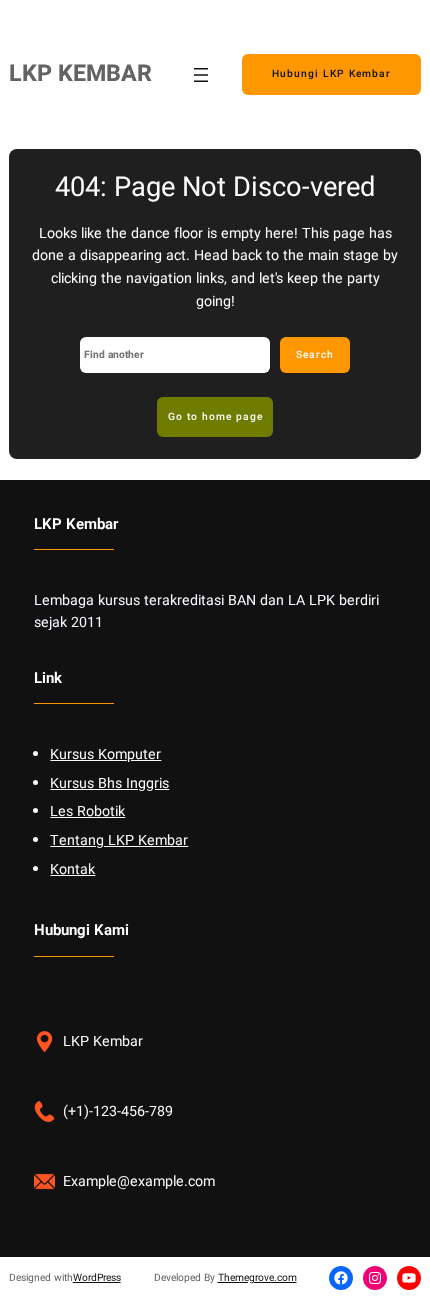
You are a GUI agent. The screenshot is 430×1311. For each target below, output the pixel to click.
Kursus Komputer (105, 754)
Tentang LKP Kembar (119, 840)
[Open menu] (201, 75)
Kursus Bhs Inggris (109, 783)
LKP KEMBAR (80, 74)
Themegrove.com (257, 1277)
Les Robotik (87, 811)
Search (315, 354)
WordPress (97, 1277)
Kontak (72, 869)
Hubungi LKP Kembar (331, 73)
